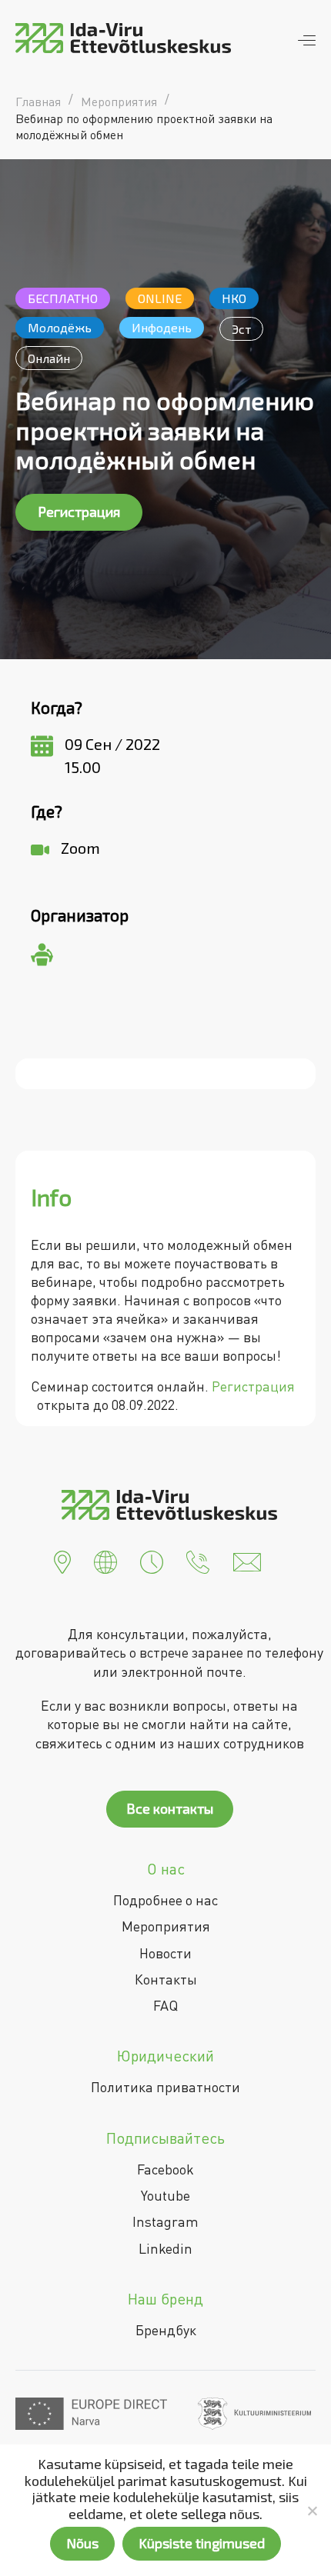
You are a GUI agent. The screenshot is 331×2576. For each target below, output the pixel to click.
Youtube (165, 2195)
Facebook (165, 2169)
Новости (165, 1953)
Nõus (82, 2543)
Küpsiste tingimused (202, 2543)
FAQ (165, 2005)
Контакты (166, 1979)
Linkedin (165, 2248)
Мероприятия (166, 1926)
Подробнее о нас (165, 1900)
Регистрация (79, 512)
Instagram (165, 2221)
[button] (62, 1561)
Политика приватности (165, 2087)
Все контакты (170, 1808)
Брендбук (166, 2330)
